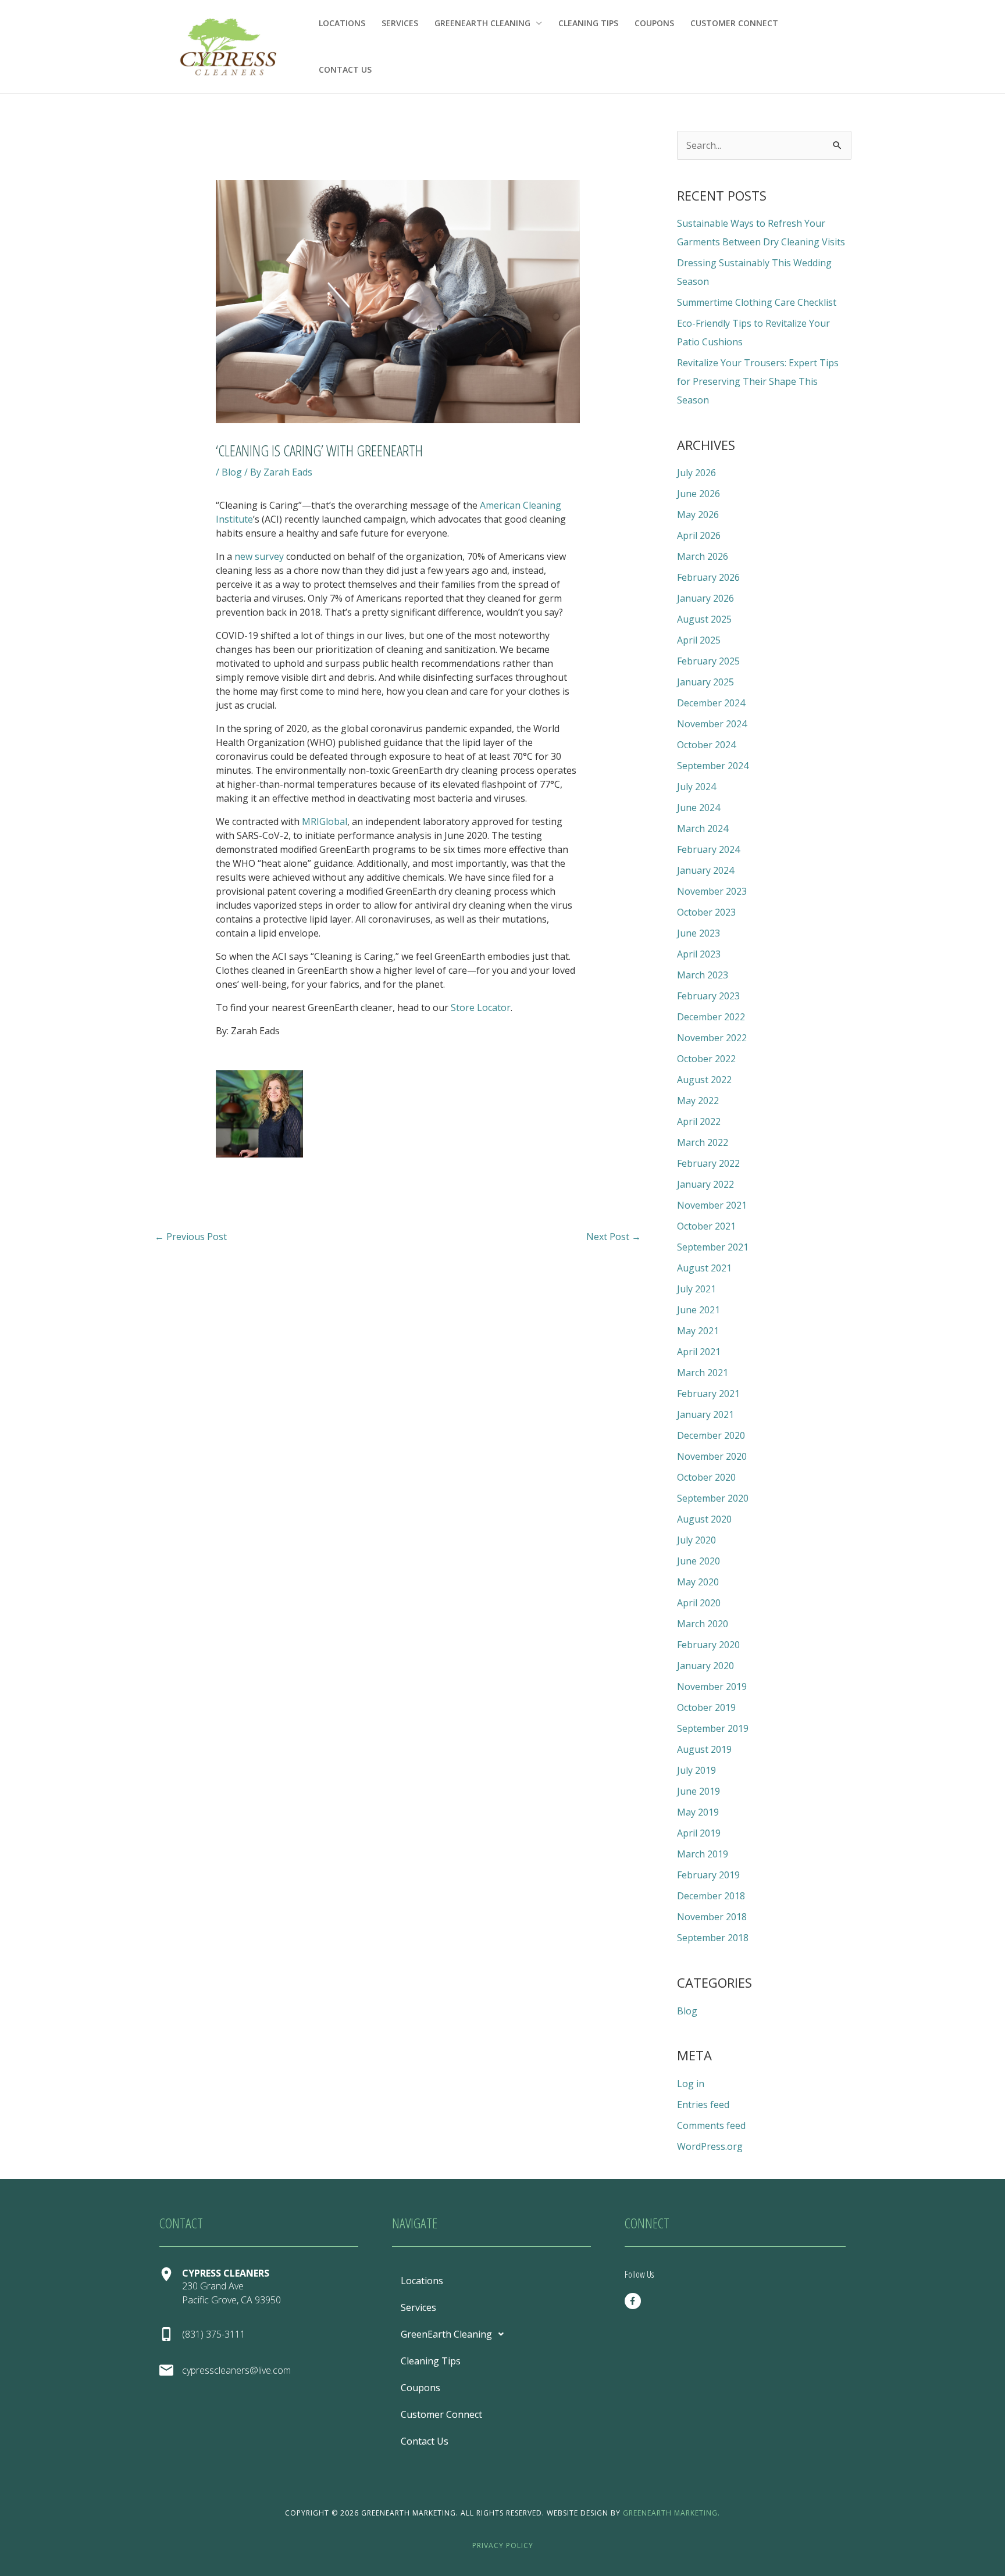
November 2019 (712, 1687)
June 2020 (698, 1561)
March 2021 (703, 1373)
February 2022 (708, 1163)
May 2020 (698, 1582)
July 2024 (696, 787)
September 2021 (713, 1247)
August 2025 (704, 619)
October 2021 (706, 1226)
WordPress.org (710, 2146)
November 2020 (712, 1456)
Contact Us (345, 69)
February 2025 (708, 661)
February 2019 (708, 1875)
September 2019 (713, 1728)
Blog (232, 472)
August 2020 (704, 1519)
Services (400, 23)
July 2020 (696, 1540)
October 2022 (706, 1059)
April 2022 (699, 1121)
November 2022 (712, 1038)
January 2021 (705, 1414)
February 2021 (708, 1394)
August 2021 (704, 1268)
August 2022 (704, 1080)
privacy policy (503, 2545)
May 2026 (698, 515)
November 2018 (712, 1917)
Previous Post (191, 1237)
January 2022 (705, 1184)
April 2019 (699, 1833)
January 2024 (705, 870)
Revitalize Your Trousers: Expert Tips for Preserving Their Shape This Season (758, 381)
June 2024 (698, 808)
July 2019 (696, 1770)
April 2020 (699, 1603)
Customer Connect (734, 23)
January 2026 (705, 598)
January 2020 (705, 1666)
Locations (342, 23)
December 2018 (711, 1896)
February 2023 (708, 996)
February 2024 (708, 849)
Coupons (654, 23)
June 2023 (698, 933)
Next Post (614, 1237)
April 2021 (699, 1352)
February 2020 (708, 1645)
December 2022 (711, 1017)
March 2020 (703, 1624)
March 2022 (703, 1142)
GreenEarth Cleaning (482, 23)
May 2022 (698, 1101)
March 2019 (703, 1854)
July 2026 (696, 473)
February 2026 (708, 577)
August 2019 (704, 1749)
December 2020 (711, 1435)
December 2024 (711, 703)
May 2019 (698, 1812)
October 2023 (706, 912)
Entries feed (703, 2105)
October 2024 (706, 745)
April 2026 (699, 535)
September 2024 (713, 766)
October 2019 (706, 1707)
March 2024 (703, 828)
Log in (691, 2084)
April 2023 (699, 954)
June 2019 (698, 1791)
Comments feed (711, 2125)
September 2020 (713, 1498)
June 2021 (698, 1310)
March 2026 (703, 556)
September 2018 (713, 1938)
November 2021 (712, 1205)
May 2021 (698, 1331)
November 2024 (712, 724)
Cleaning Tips (588, 23)
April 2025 (699, 640)
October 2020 (706, 1477)
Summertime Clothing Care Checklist (757, 302)
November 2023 (712, 891)
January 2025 (705, 682)
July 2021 (696, 1289)
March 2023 (703, 975)
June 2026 (698, 494)
